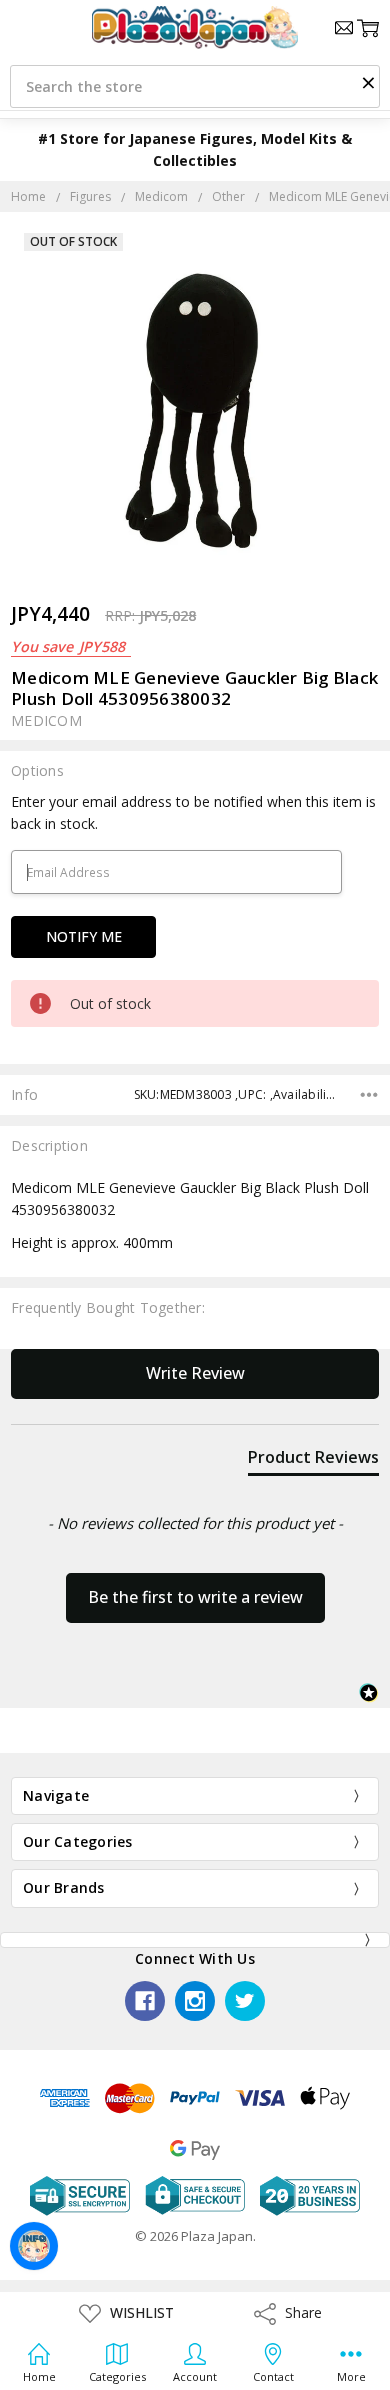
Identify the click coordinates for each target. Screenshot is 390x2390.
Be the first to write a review (195, 1597)
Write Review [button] (195, 1373)
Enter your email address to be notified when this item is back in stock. (193, 812)
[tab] (313, 1461)
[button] (368, 82)
